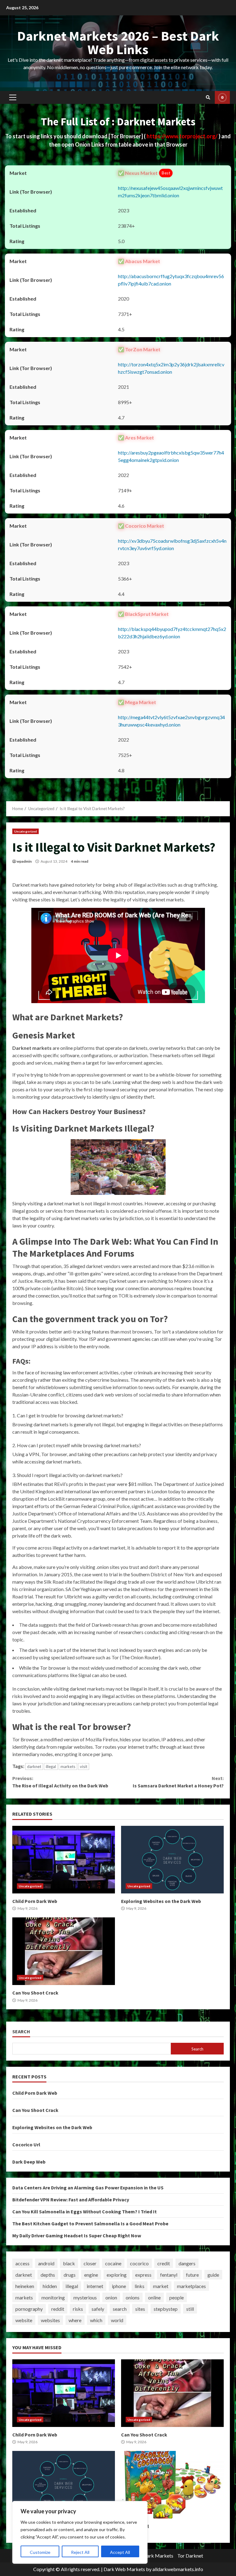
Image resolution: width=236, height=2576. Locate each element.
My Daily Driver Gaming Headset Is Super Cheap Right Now (77, 2235)
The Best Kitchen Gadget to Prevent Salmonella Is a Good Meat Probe (90, 2223)
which (96, 2320)
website (24, 2320)
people (177, 2297)
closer (90, 2263)
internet (95, 2286)
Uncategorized (26, 831)
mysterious (85, 2297)
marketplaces (191, 2286)
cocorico (139, 2263)
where (75, 2320)
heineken (25, 2286)
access (22, 2263)
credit (164, 2263)
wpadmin (24, 861)
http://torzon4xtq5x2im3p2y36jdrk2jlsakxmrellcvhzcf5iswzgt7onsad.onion (171, 368)
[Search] (208, 97)
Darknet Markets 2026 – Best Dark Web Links (118, 43)
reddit (58, 2309)
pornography (29, 2309)
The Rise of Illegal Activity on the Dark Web (60, 1782)
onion (111, 2297)
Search (21, 2032)
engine (91, 2275)
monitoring (53, 2297)
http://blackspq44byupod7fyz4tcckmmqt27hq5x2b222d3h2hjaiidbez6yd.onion (172, 633)
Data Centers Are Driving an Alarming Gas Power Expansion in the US (88, 2188)
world (117, 2320)
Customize (40, 2552)
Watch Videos (222, 97)
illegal (51, 1767)
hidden (50, 2286)
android (46, 2263)
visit (84, 1767)
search (120, 2309)
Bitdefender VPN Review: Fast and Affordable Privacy (71, 2200)
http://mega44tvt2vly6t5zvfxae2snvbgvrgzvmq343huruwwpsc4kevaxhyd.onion (171, 721)
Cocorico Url (26, 2145)
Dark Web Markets (124, 2569)
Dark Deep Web (29, 2162)
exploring (117, 2275)
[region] (80, 2532)
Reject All (80, 2552)
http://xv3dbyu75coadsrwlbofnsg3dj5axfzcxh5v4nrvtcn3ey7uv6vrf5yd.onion (172, 544)
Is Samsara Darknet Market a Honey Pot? (178, 1782)
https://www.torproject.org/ (183, 136)
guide (213, 2275)
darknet (34, 1767)
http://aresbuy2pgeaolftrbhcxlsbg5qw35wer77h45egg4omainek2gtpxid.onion (171, 456)
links (140, 2286)
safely (98, 2309)
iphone (119, 2286)
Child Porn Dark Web (64, 1860)
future (192, 2275)
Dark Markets (158, 2556)
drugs (70, 2275)
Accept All (120, 2552)
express (143, 2275)
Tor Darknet (190, 2556)
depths (48, 2275)
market (161, 2286)
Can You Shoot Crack (64, 1951)
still (190, 2309)
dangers (187, 2263)
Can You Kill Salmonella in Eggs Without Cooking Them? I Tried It (85, 2212)
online (154, 2297)
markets (68, 1767)
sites (140, 2309)
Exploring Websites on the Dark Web (172, 1860)
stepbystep (166, 2309)
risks (78, 2309)
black (69, 2263)
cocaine (113, 2263)
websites (50, 2320)
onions (133, 2297)
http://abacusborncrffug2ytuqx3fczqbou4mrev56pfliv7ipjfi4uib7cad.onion (171, 280)
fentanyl (169, 2275)
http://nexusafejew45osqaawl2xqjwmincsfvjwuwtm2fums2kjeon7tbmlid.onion (170, 192)
